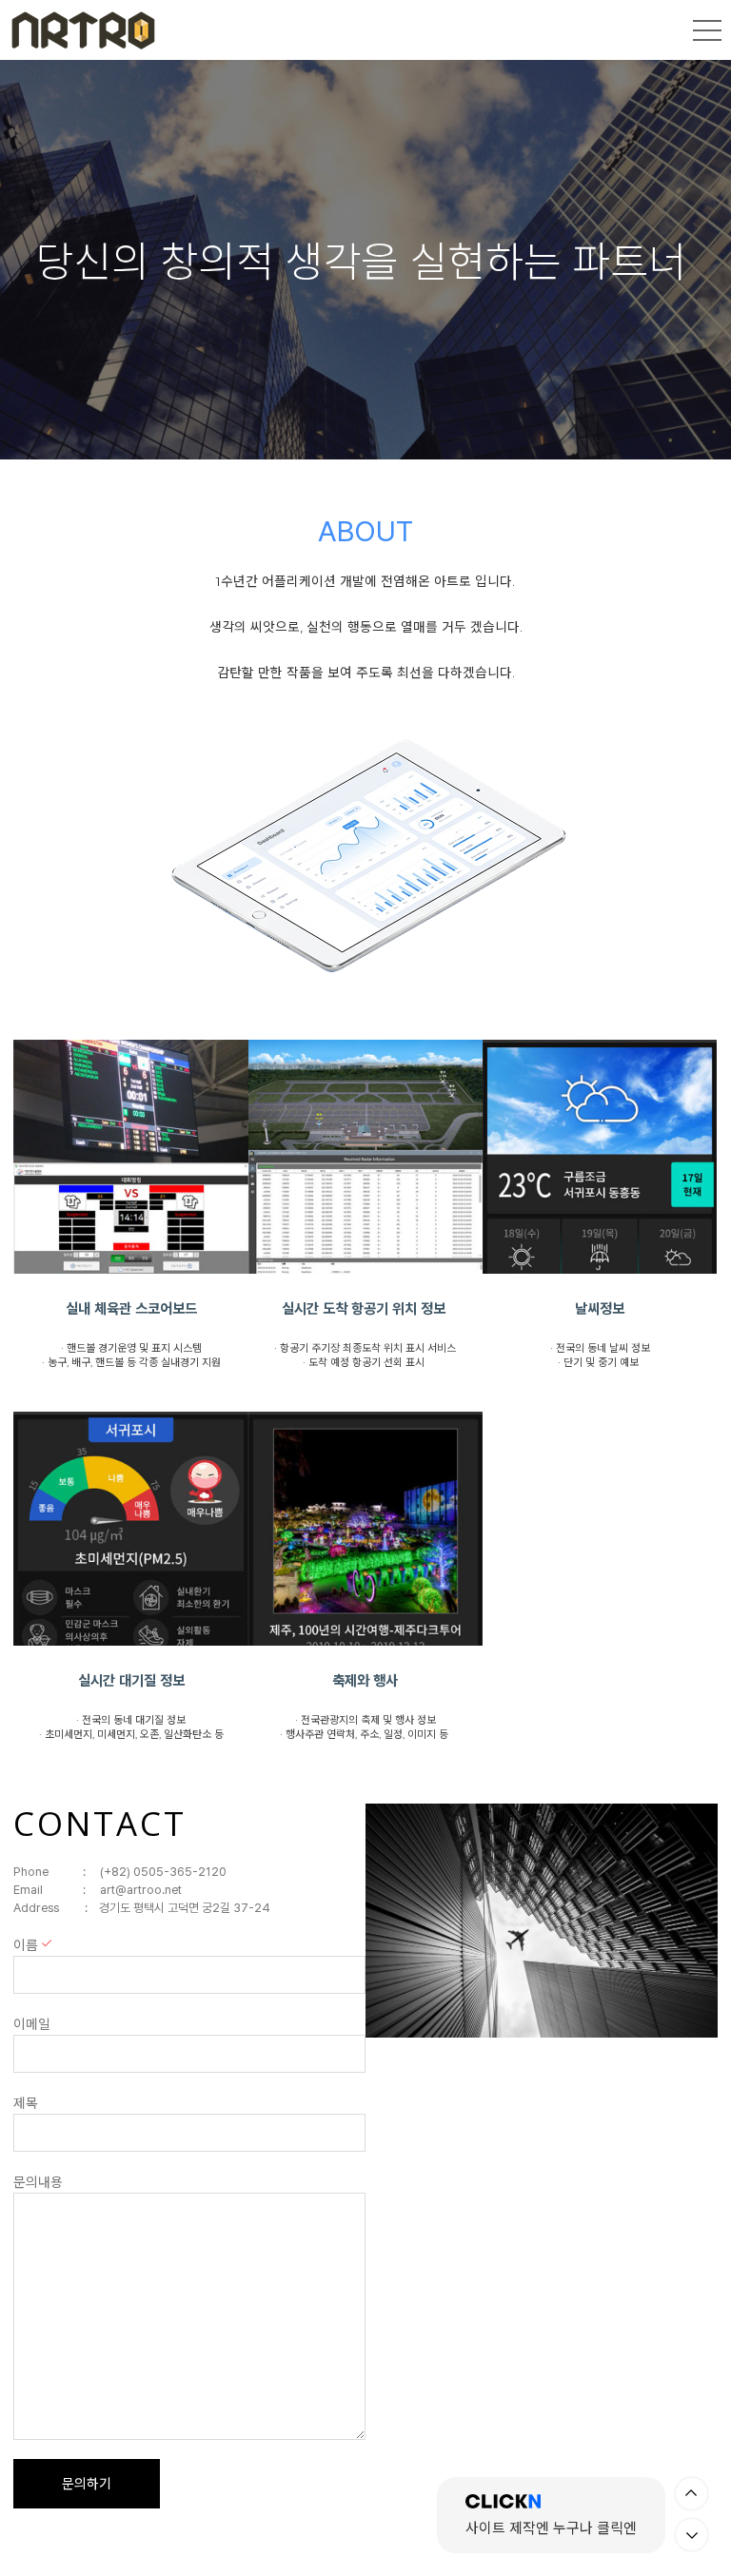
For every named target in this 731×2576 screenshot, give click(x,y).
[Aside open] (707, 30)
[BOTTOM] (691, 2535)
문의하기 (87, 2484)
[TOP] (691, 2494)
